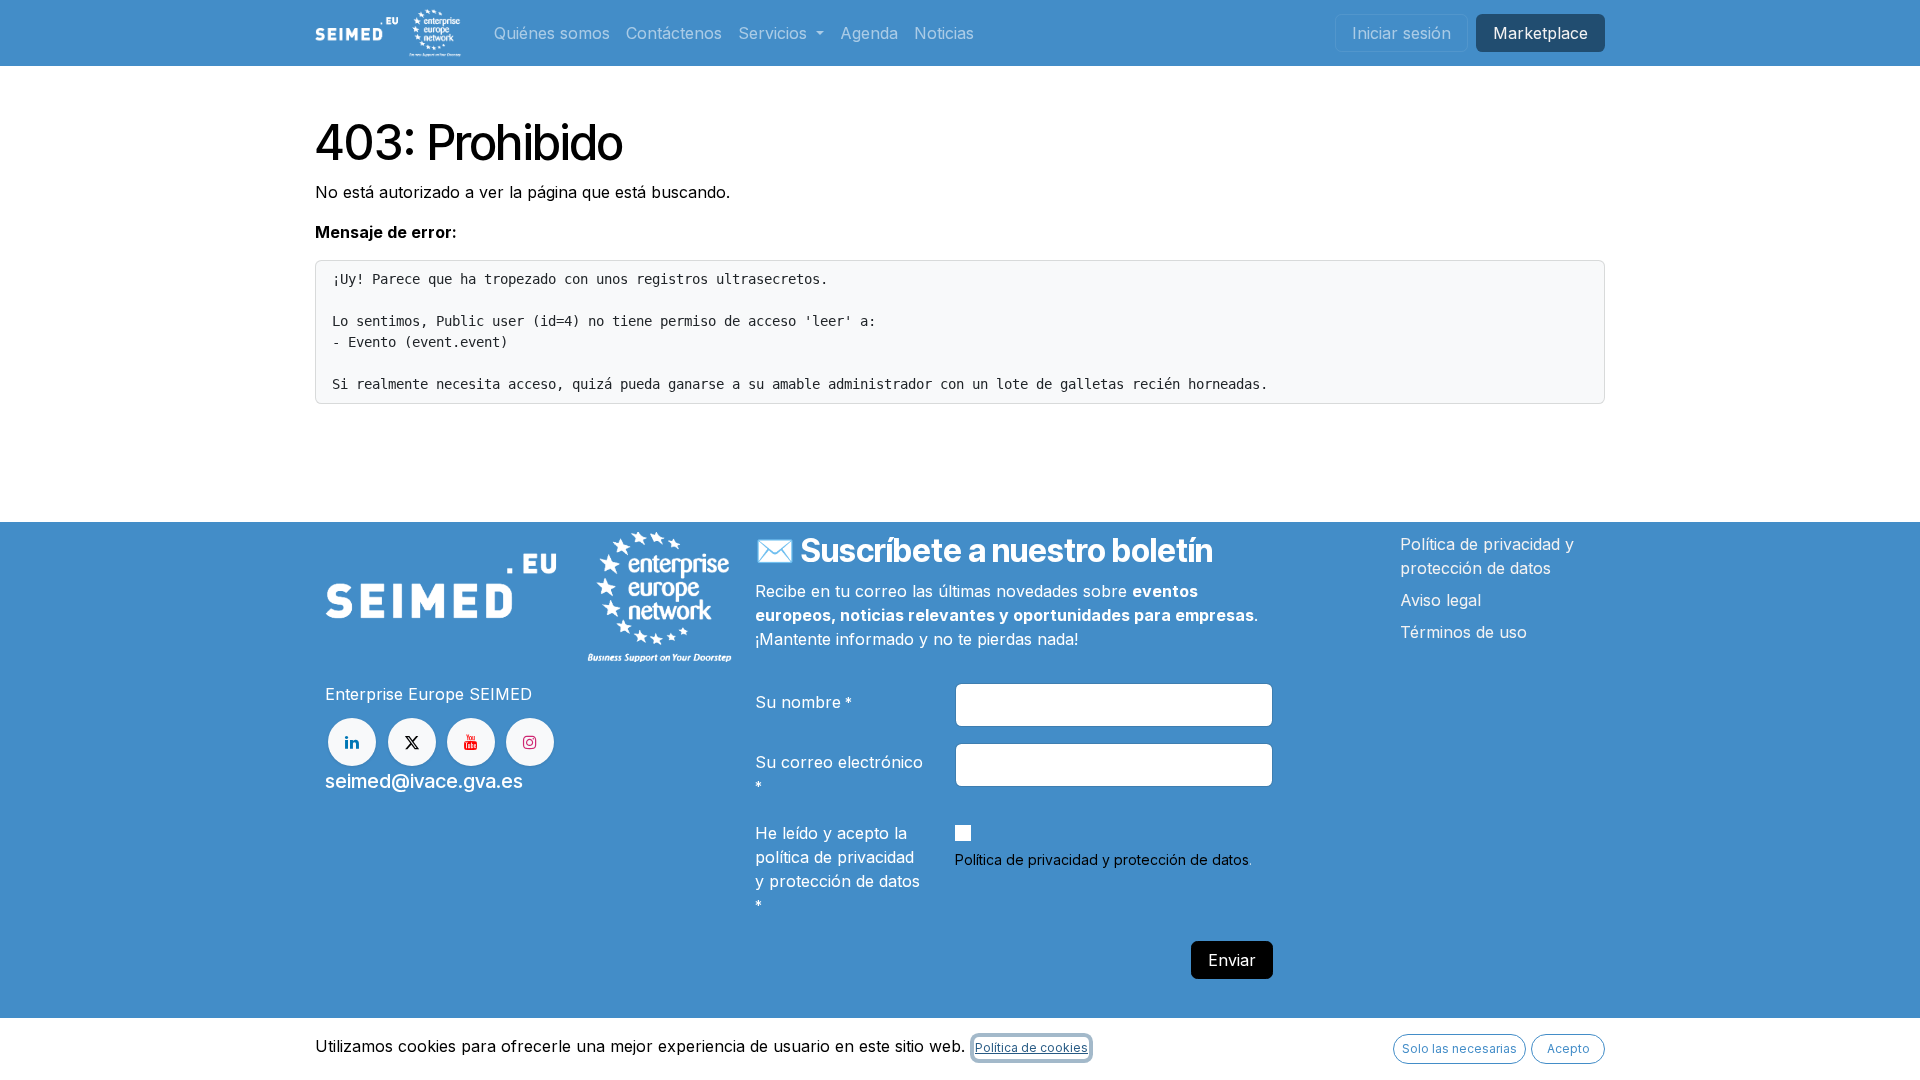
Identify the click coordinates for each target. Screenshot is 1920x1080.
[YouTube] (471, 742)
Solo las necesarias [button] (1459, 1048)
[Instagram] (530, 742)
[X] (412, 742)
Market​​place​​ (1540, 33)
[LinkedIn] (352, 742)
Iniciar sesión (1401, 33)
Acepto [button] (1568, 1048)
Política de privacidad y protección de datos (1102, 859)
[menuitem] (552, 33)
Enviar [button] (1232, 960)
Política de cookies (1031, 1047)
